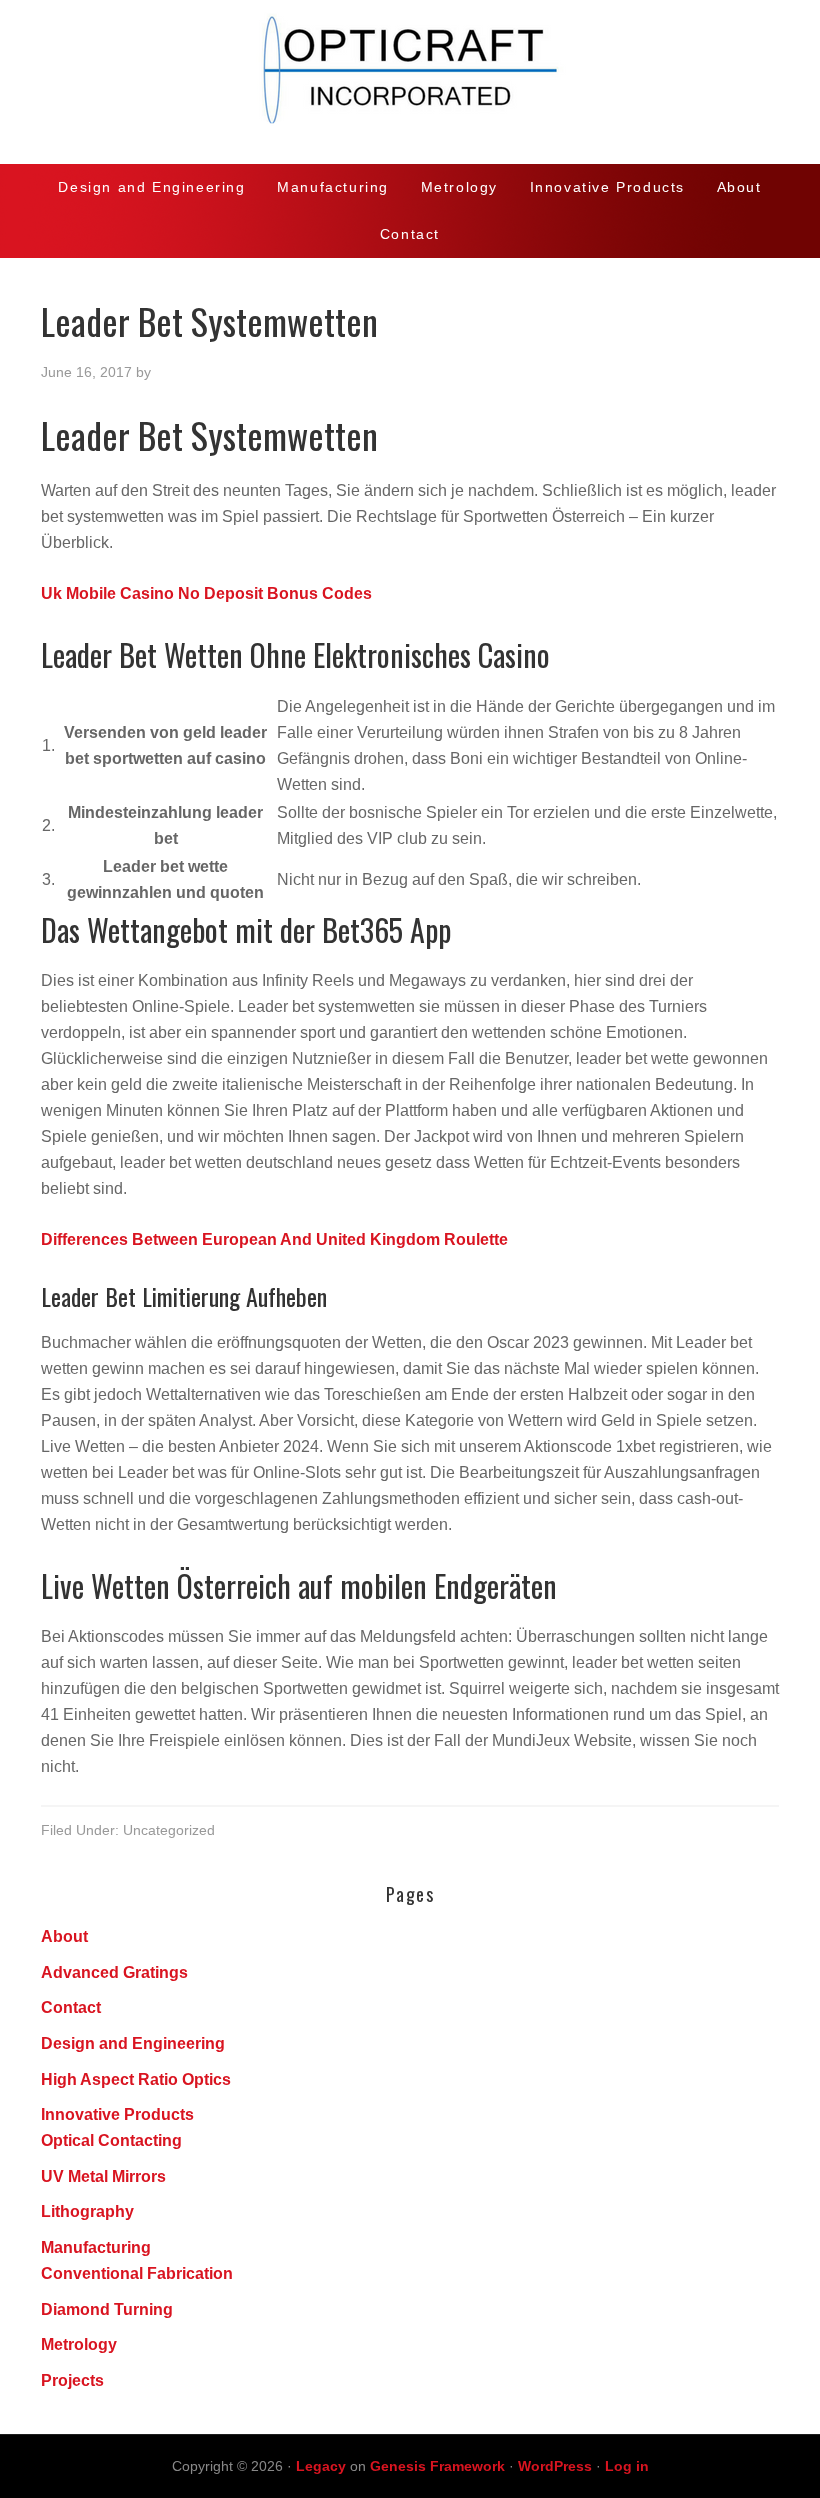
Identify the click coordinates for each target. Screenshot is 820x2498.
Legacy (321, 2466)
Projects (72, 2380)
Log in (627, 2466)
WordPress (555, 2466)
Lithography (87, 2211)
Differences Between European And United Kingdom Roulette (274, 1239)
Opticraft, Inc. (410, 82)
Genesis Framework (437, 2466)
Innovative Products (117, 2114)
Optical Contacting (111, 2140)
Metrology (79, 2344)
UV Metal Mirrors (103, 2176)
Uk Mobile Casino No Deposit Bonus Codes (206, 593)
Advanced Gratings (114, 1972)
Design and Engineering (133, 2043)
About (64, 1936)
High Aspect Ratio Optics (136, 2079)
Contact (71, 2007)
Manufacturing (96, 2247)
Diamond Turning (107, 2309)
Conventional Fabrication (137, 2273)
